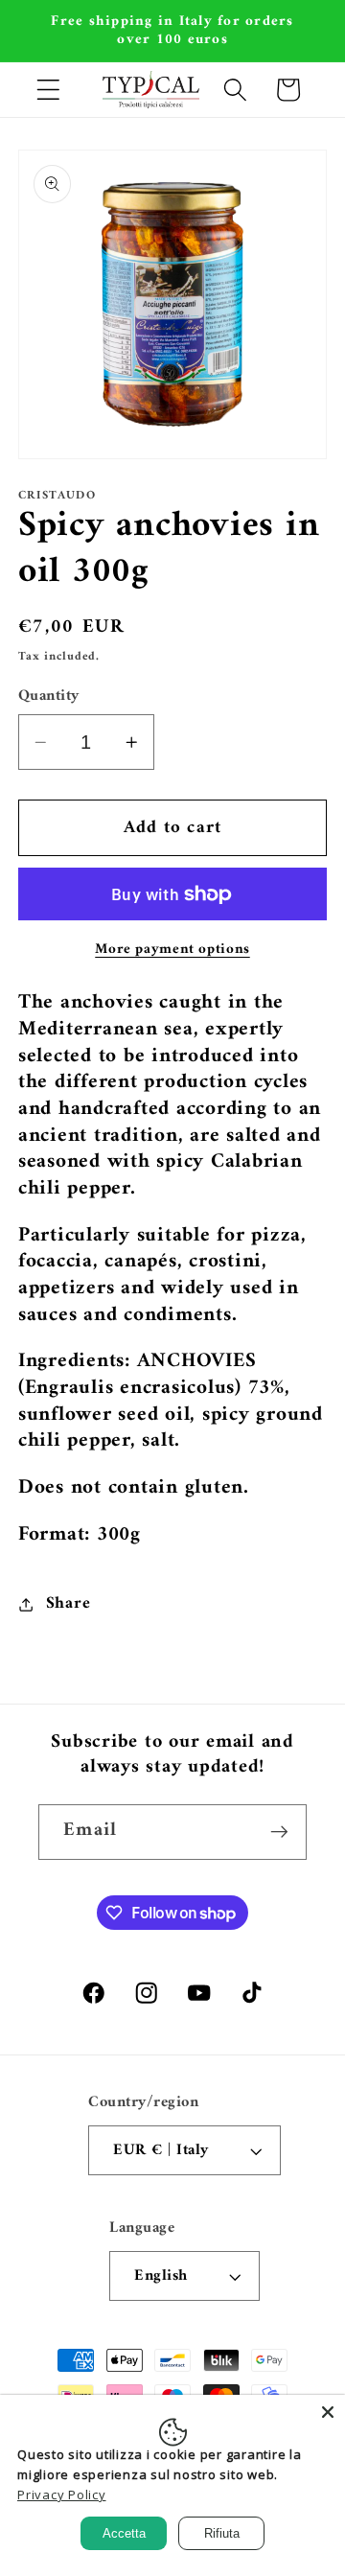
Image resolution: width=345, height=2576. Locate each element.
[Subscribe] (279, 1832)
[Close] (328, 2412)
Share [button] (69, 1603)
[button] (48, 90)
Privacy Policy (62, 2495)
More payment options (172, 950)
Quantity (49, 696)
